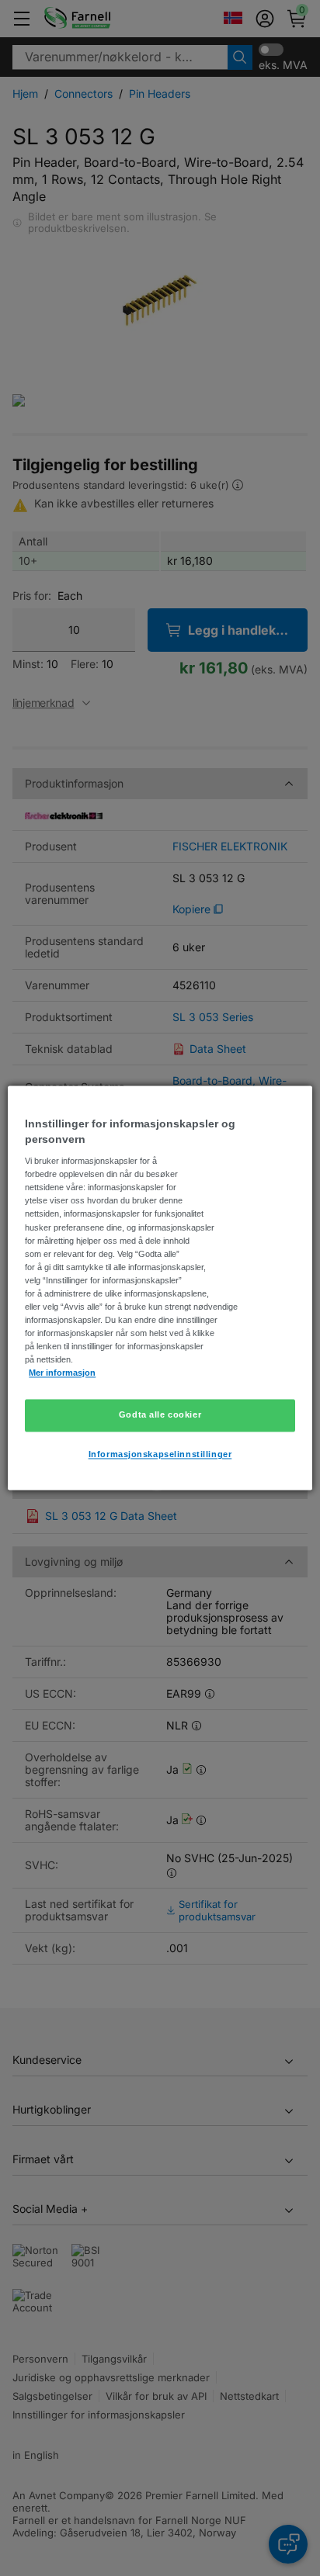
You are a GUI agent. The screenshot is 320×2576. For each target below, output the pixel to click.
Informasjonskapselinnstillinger (160, 1455)
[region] (160, 1288)
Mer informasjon (62, 1373)
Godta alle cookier (160, 1415)
